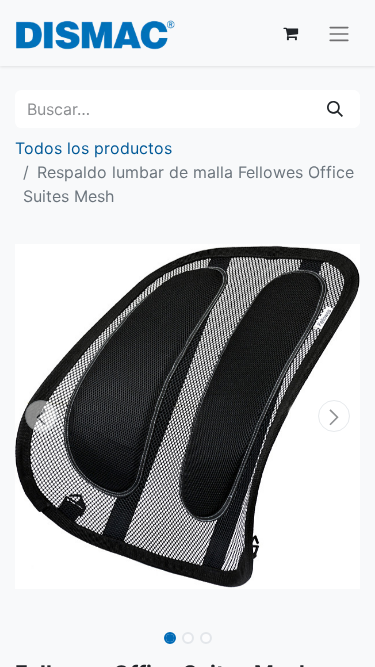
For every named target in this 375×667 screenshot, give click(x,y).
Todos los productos (93, 148)
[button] (41, 416)
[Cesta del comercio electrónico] (290, 33)
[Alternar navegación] (339, 33)
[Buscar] (335, 109)
